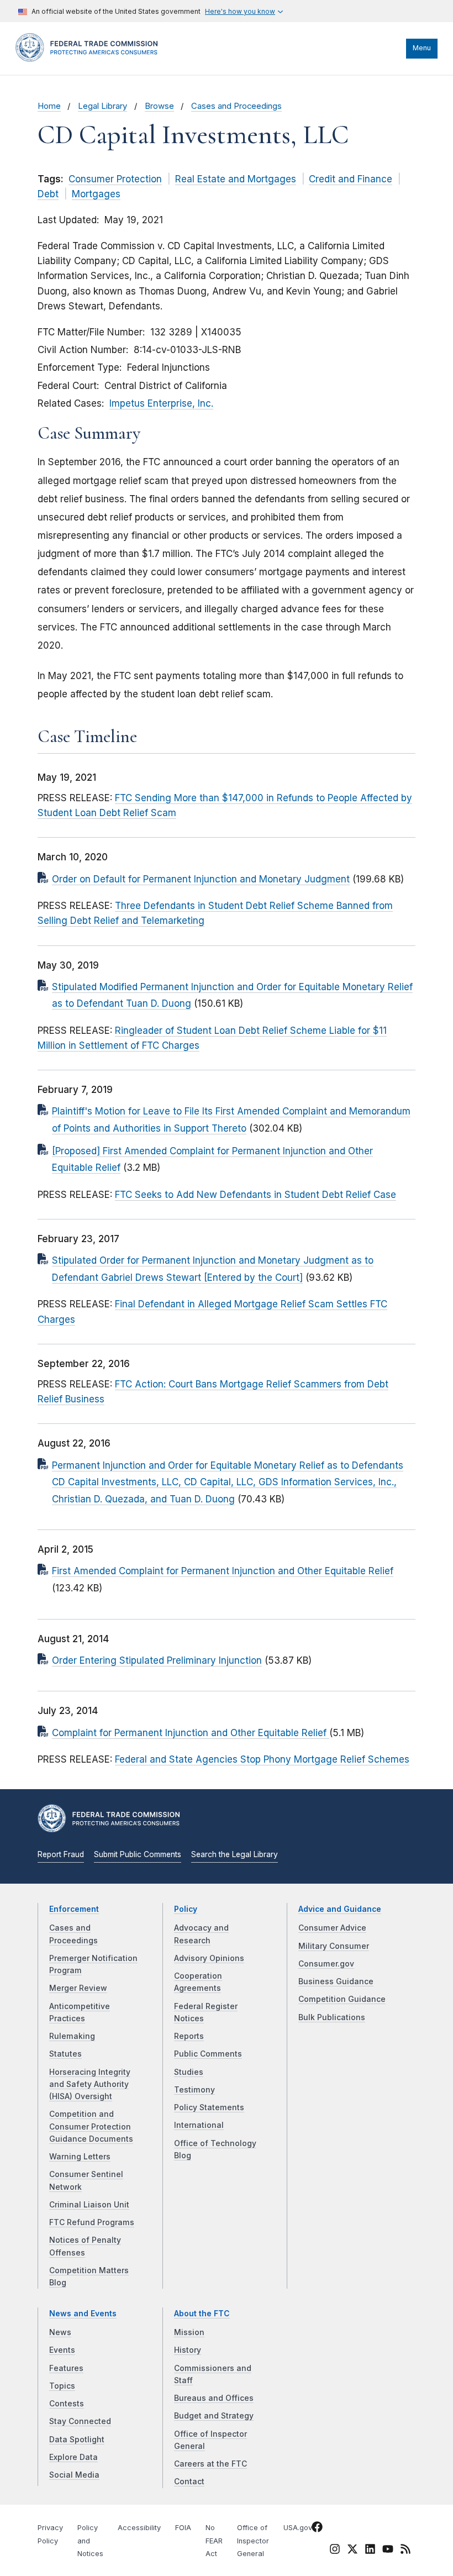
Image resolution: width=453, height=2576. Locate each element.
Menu (422, 48)
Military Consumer (334, 1946)
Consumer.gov (326, 1964)
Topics (62, 2386)
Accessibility (139, 2528)
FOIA (183, 2528)
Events (62, 2350)
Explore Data (73, 2457)
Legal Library (102, 106)
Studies (189, 2072)
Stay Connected (80, 2421)
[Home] (90, 59)
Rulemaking (72, 2036)
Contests (67, 2404)
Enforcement (74, 1909)
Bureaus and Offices (214, 2398)
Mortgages (96, 194)
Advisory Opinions (209, 1958)
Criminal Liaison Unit (89, 2205)
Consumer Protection (115, 179)
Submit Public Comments (138, 1854)
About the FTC (202, 2314)
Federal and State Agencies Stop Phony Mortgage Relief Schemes (262, 1759)
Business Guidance (336, 1981)
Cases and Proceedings (236, 106)
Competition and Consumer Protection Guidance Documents (91, 2126)
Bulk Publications (332, 2017)
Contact (189, 2482)
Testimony (194, 2090)
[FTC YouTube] (388, 2551)
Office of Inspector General (253, 2541)
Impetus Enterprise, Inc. (161, 403)
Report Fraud (61, 1854)
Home (49, 106)
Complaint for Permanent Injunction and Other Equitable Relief (191, 1733)
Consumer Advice (332, 1928)
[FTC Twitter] (352, 2548)
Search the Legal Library (235, 1854)
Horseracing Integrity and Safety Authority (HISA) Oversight (90, 2085)
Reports (189, 2036)
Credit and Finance (351, 179)
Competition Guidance (342, 1999)
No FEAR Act (214, 2541)
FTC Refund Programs (92, 2222)
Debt (48, 194)
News (60, 2332)
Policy (186, 1909)
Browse (159, 106)
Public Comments (208, 2054)
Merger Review (78, 1988)
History (188, 2350)
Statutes (65, 2054)
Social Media (74, 2475)
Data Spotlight (77, 2440)
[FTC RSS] (405, 2551)
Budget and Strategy (214, 2416)
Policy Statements (209, 2107)
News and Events (83, 2314)
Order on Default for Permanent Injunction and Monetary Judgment (201, 879)
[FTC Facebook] (317, 2528)
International (199, 2125)
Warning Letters (80, 2157)
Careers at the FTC (210, 2464)
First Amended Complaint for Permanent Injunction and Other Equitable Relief (223, 1571)
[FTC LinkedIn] (370, 2551)
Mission (189, 2332)
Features (66, 2368)
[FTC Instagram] (335, 2551)
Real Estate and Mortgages (236, 179)
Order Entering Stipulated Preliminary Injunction (157, 1660)
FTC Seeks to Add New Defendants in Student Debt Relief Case (256, 1195)
